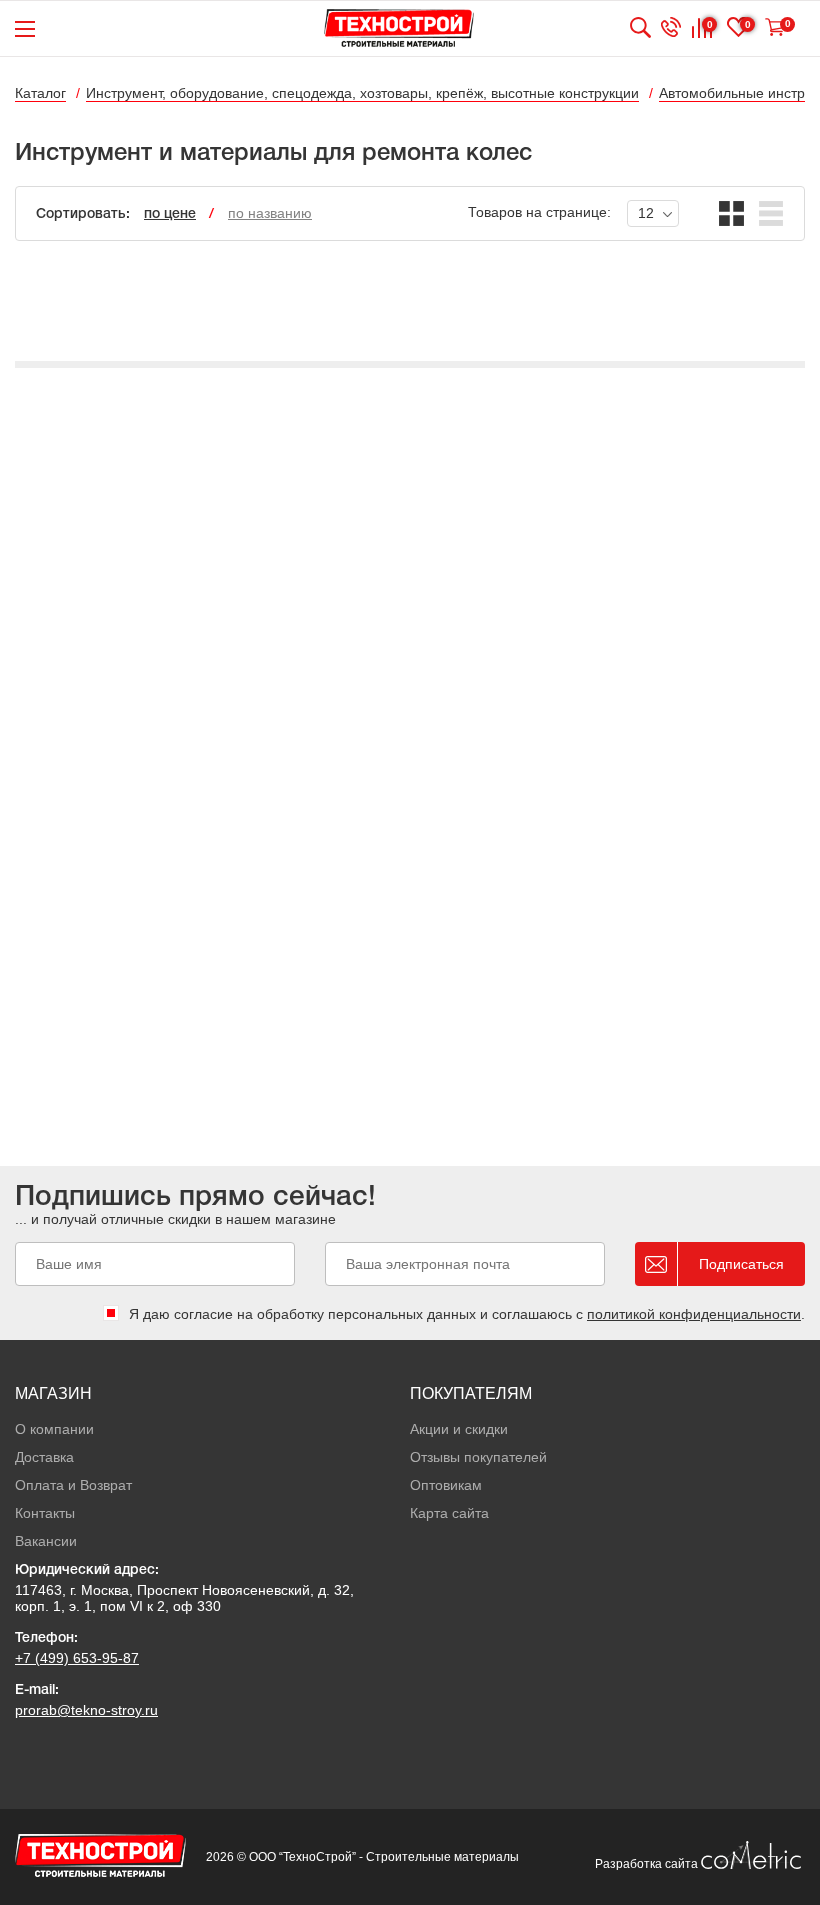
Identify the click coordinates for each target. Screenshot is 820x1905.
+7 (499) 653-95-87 (77, 1658)
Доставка (44, 1457)
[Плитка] (731, 213)
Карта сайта (449, 1513)
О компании (54, 1429)
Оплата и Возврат (73, 1485)
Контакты (45, 1513)
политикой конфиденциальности (694, 1314)
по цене (170, 214)
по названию (270, 213)
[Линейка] (771, 213)
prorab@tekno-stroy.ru (86, 1710)
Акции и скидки (459, 1429)
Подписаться (741, 1264)
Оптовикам (446, 1485)
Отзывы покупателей (478, 1457)
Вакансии (46, 1541)
